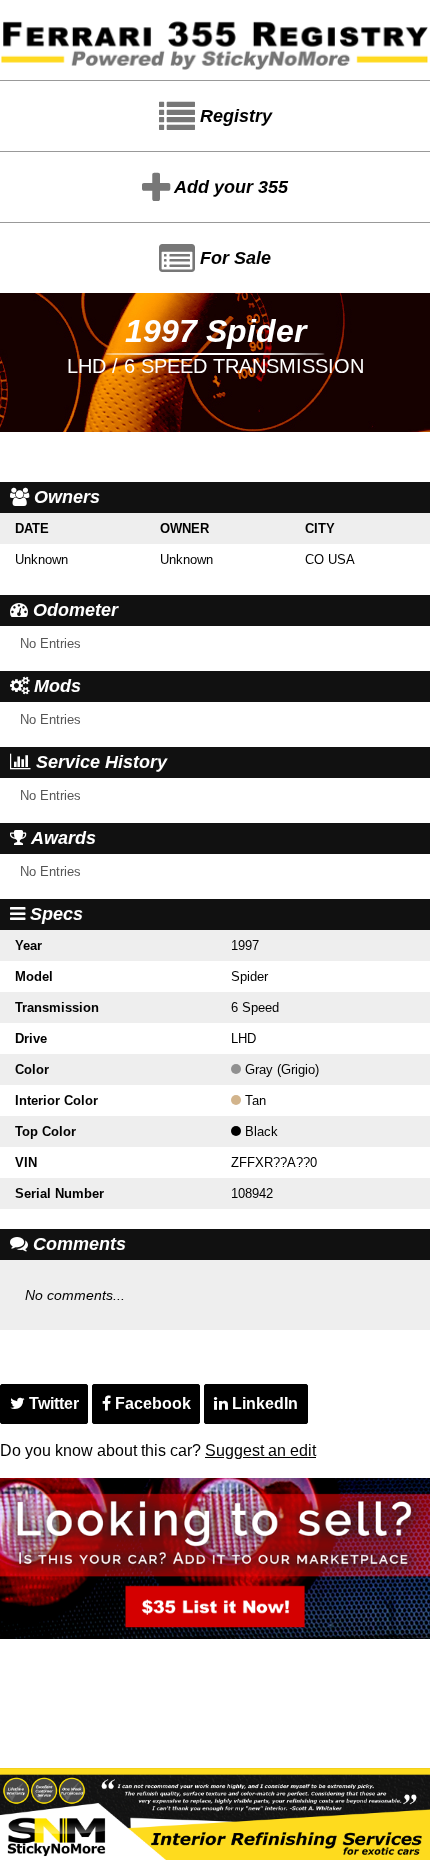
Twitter (52, 1403)
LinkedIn (263, 1403)
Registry (233, 116)
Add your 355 (229, 187)
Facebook (151, 1403)
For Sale (233, 258)
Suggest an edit (260, 1450)
